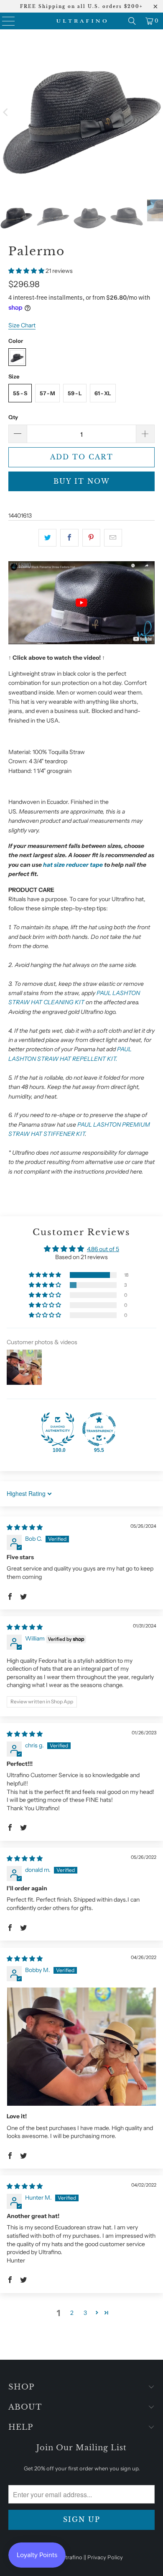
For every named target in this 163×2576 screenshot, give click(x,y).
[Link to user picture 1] (81, 2047)
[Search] (132, 21)
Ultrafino (71, 2557)
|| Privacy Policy (103, 2557)
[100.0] (58, 1429)
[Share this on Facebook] (69, 538)
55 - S (20, 393)
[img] (25, 1527)
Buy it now (82, 481)
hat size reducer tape (73, 865)
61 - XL (103, 393)
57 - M (47, 393)
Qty (13, 417)
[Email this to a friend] (113, 538)
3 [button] (85, 2313)
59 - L (75, 393)
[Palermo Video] (81, 642)
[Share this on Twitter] (47, 538)
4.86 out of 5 (103, 1249)
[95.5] (99, 1429)
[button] (27, 271)
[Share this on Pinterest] (91, 538)
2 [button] (72, 2313)
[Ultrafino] (82, 21)
